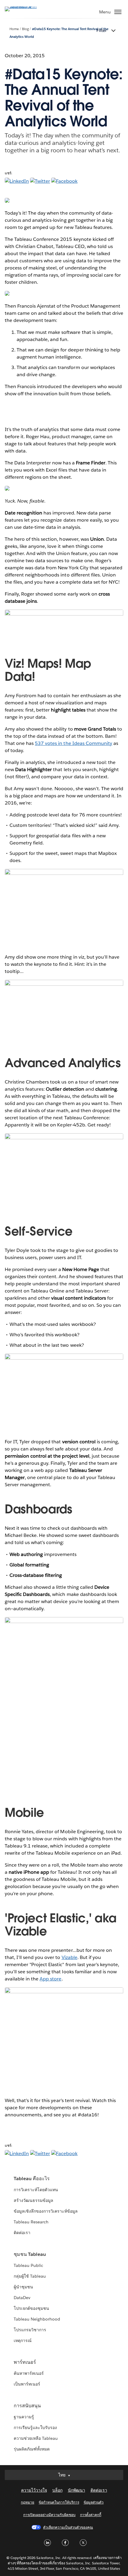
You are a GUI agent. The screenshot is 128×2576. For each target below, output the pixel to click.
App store (50, 1979)
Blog (25, 29)
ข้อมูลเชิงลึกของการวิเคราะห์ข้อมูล (46, 2211)
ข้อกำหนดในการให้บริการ (59, 2502)
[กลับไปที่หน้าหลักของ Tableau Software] (26, 6)
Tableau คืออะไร (32, 2179)
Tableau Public (28, 2265)
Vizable (70, 1957)
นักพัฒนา (77, 2490)
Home (14, 29)
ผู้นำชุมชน (23, 2287)
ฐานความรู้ (24, 2417)
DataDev (22, 2298)
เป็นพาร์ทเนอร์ (27, 2384)
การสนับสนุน (27, 2406)
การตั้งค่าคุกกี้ (91, 2515)
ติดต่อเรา (22, 2233)
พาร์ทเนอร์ (25, 2362)
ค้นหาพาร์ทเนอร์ (29, 2373)
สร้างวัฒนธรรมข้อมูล (33, 2200)
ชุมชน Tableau (30, 2254)
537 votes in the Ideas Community (74, 743)
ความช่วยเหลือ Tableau (36, 2438)
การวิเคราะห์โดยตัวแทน (36, 2190)
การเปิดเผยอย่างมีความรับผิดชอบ (49, 2515)
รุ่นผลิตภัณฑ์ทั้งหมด (32, 2449)
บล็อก (57, 2490)
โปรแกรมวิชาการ (30, 2330)
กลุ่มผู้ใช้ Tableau (30, 2276)
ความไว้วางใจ (34, 2490)
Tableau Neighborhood (37, 2319)
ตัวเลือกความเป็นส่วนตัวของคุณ (68, 2527)
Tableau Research (31, 2222)
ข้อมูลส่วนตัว (94, 2502)
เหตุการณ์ (23, 2341)
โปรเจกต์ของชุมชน (31, 2308)
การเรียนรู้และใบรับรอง (35, 2428)
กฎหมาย (28, 2502)
